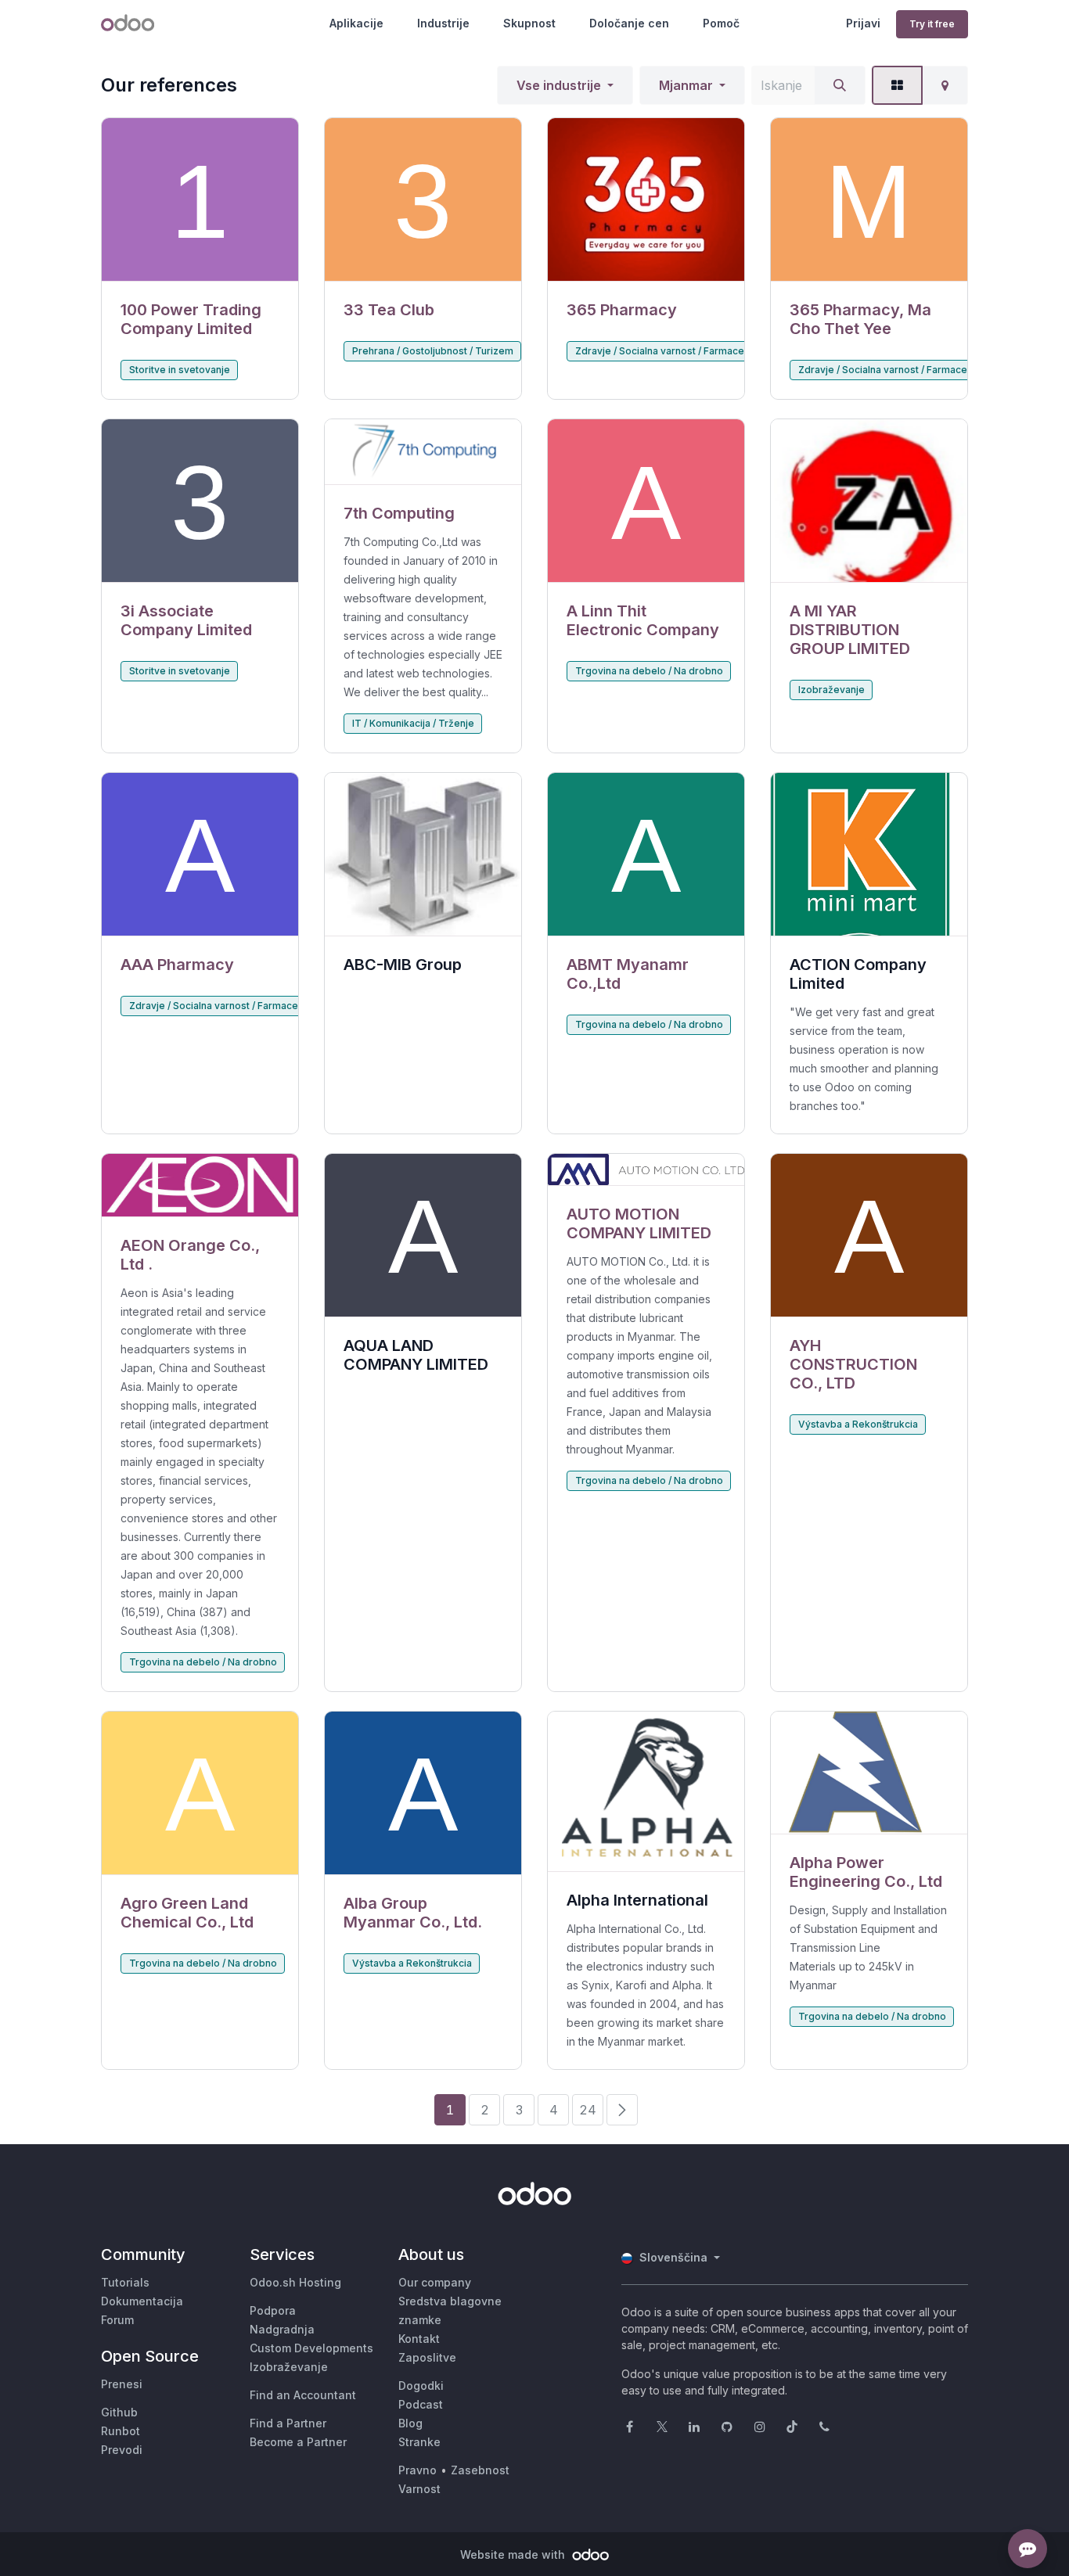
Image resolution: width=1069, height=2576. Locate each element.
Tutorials (125, 2282)
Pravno (418, 2470)
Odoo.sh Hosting (295, 2282)
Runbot (121, 2431)
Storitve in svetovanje (180, 370)
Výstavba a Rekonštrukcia (858, 1424)
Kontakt (419, 2339)
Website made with (514, 2554)
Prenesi (122, 2384)
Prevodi (122, 2450)
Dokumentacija (142, 2301)
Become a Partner (298, 2442)
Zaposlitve (427, 2357)
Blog (410, 2423)
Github (119, 2412)
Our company (435, 2282)
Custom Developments (311, 2348)
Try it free (932, 24)
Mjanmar (686, 85)
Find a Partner (288, 2423)
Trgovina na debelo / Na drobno (649, 671)
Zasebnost (480, 2470)
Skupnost (529, 23)
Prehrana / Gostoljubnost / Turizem (433, 351)
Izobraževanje (831, 690)
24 (588, 2110)
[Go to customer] (200, 200)
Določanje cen (629, 23)
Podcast (421, 2404)
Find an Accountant (303, 2395)
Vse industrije (559, 85)
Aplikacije (356, 23)
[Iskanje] (840, 85)
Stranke (419, 2442)
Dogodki (421, 2386)
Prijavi (863, 23)
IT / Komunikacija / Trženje (413, 723)
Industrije (443, 23)
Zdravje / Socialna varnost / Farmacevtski (671, 351)
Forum (117, 2320)
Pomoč (721, 23)
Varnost (419, 2489)
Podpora (273, 2310)
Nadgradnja (282, 2329)
